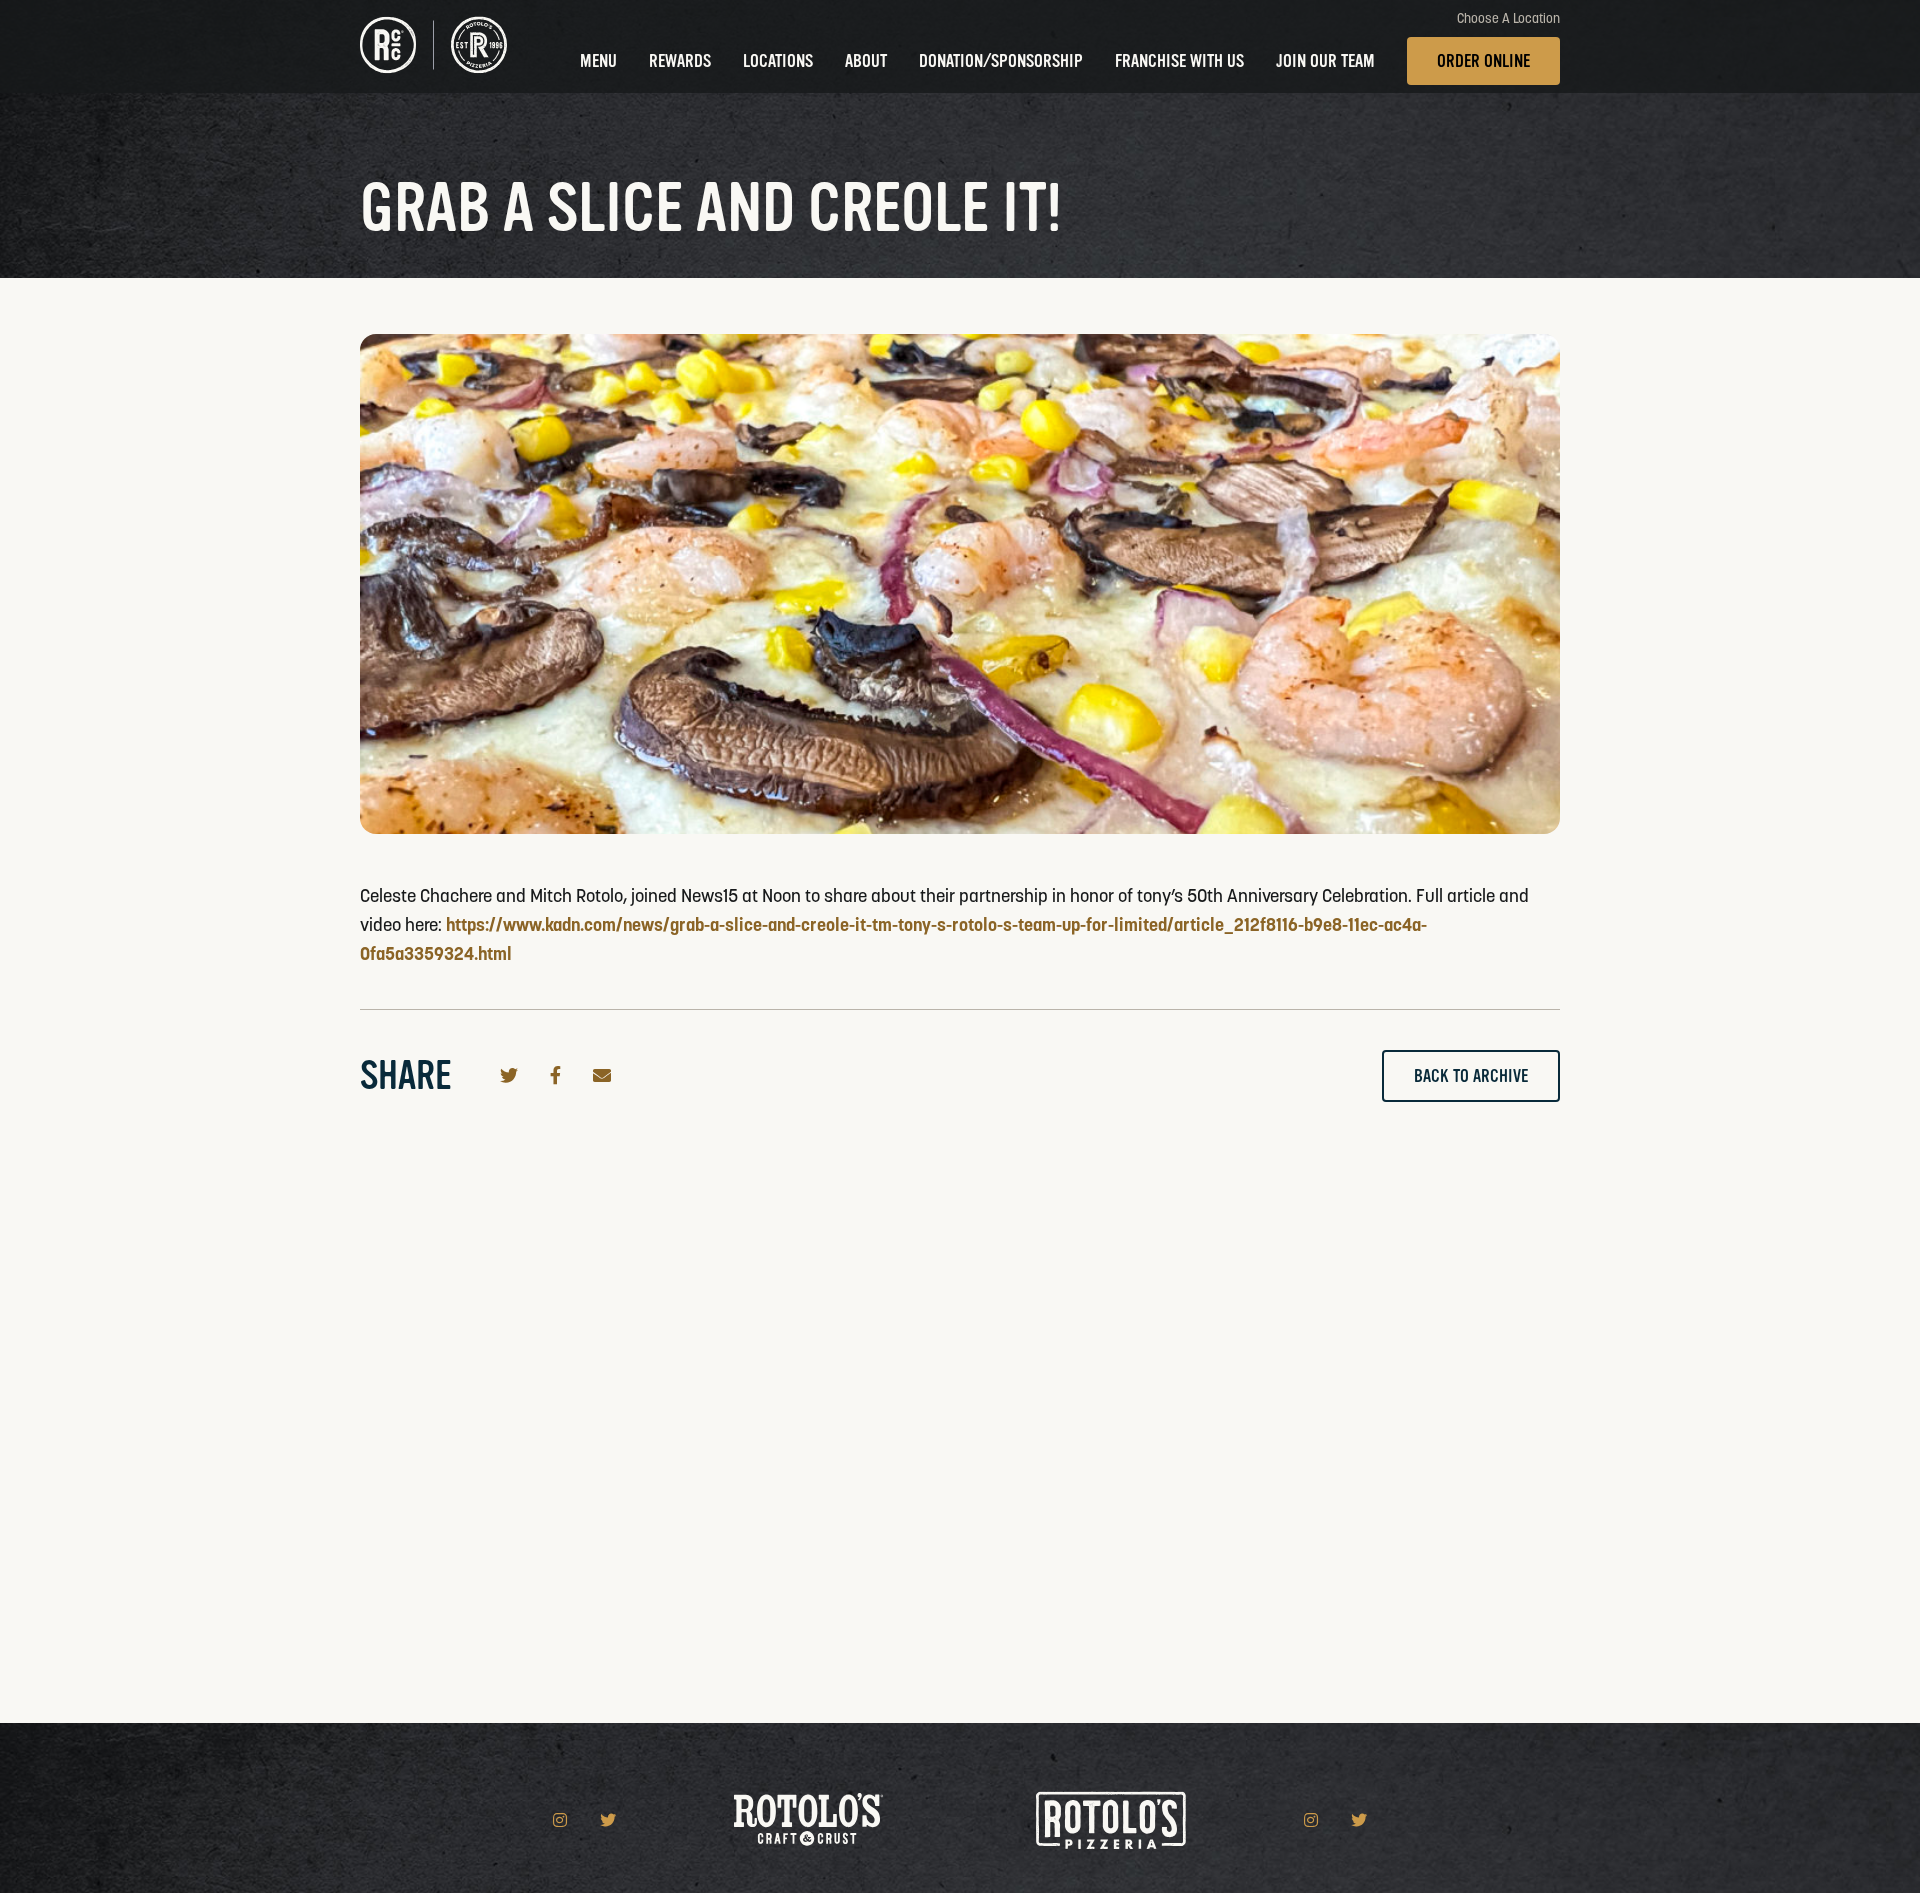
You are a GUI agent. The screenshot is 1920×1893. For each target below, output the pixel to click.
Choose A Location (1508, 18)
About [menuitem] (866, 61)
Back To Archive (1471, 1076)
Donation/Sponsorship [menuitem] (1001, 61)
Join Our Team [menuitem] (1325, 61)
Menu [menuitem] (598, 61)
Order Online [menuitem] (1483, 61)
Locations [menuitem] (778, 61)
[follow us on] (562, 1820)
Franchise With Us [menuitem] (1179, 61)
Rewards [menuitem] (680, 61)
